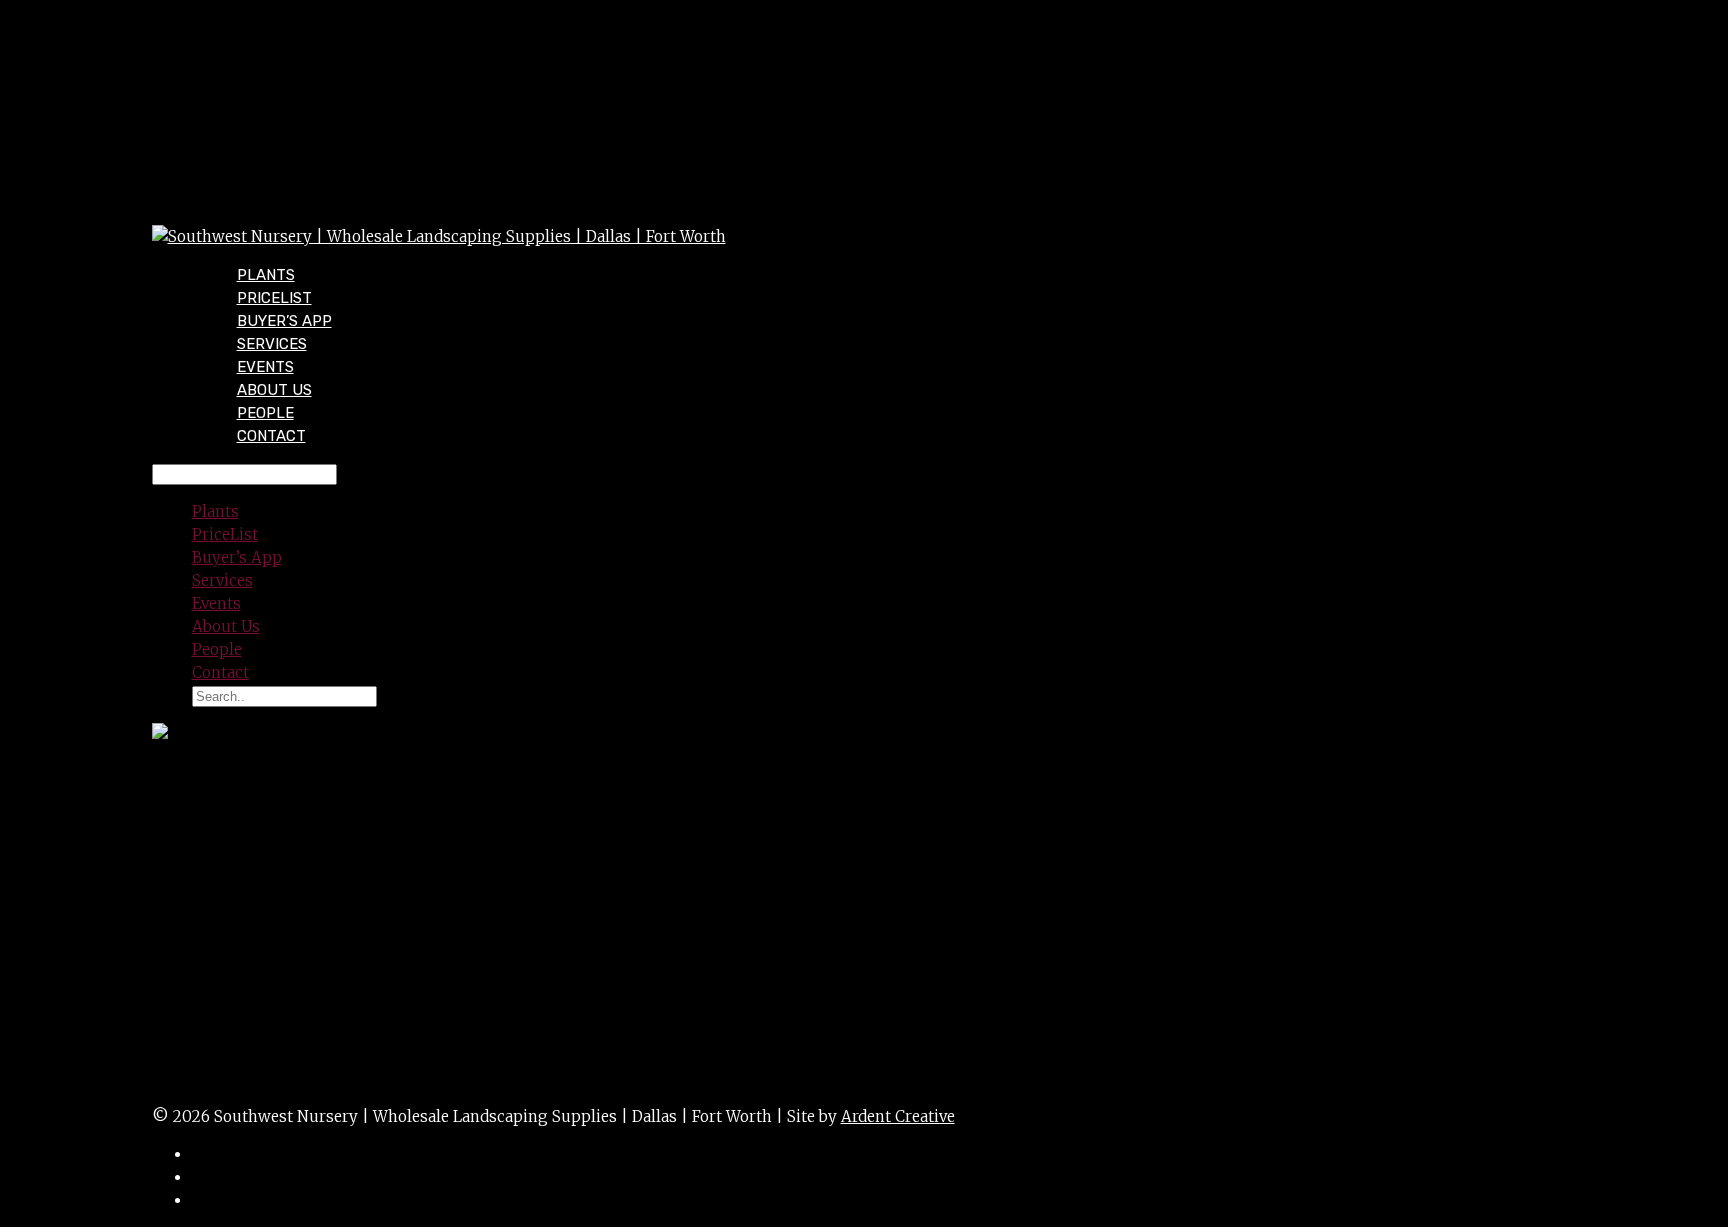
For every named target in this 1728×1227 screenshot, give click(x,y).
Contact (271, 436)
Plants (215, 511)
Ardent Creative (898, 1116)
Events (216, 603)
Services (222, 580)
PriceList (225, 534)
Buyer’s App (237, 557)
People (217, 649)
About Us (226, 626)
